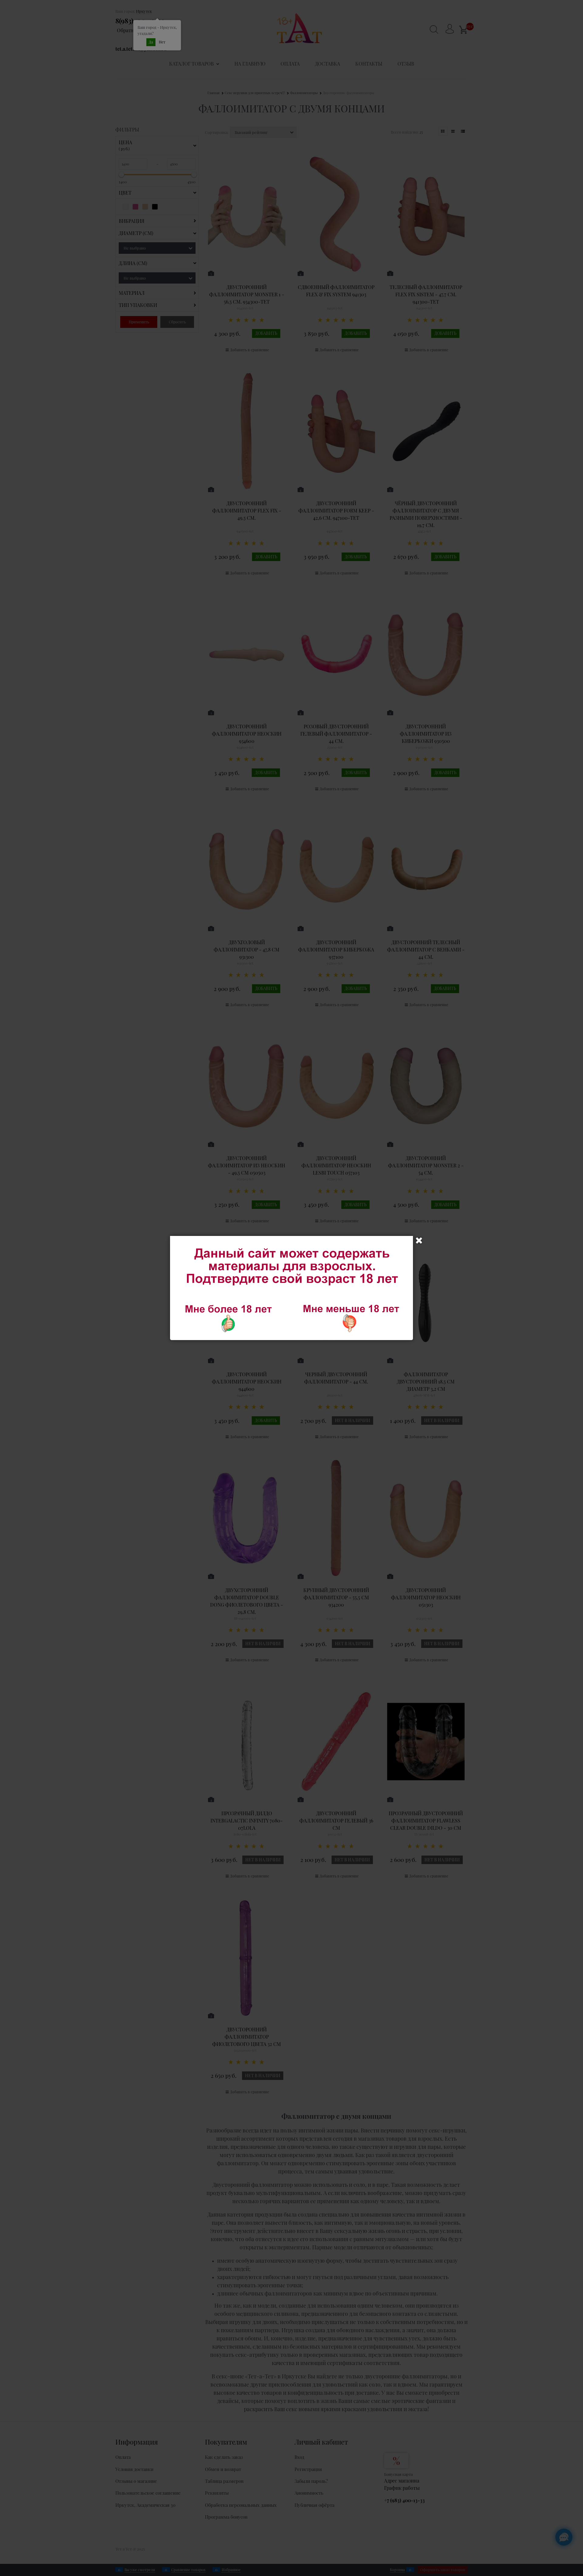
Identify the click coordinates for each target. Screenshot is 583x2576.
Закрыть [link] (419, 1240)
